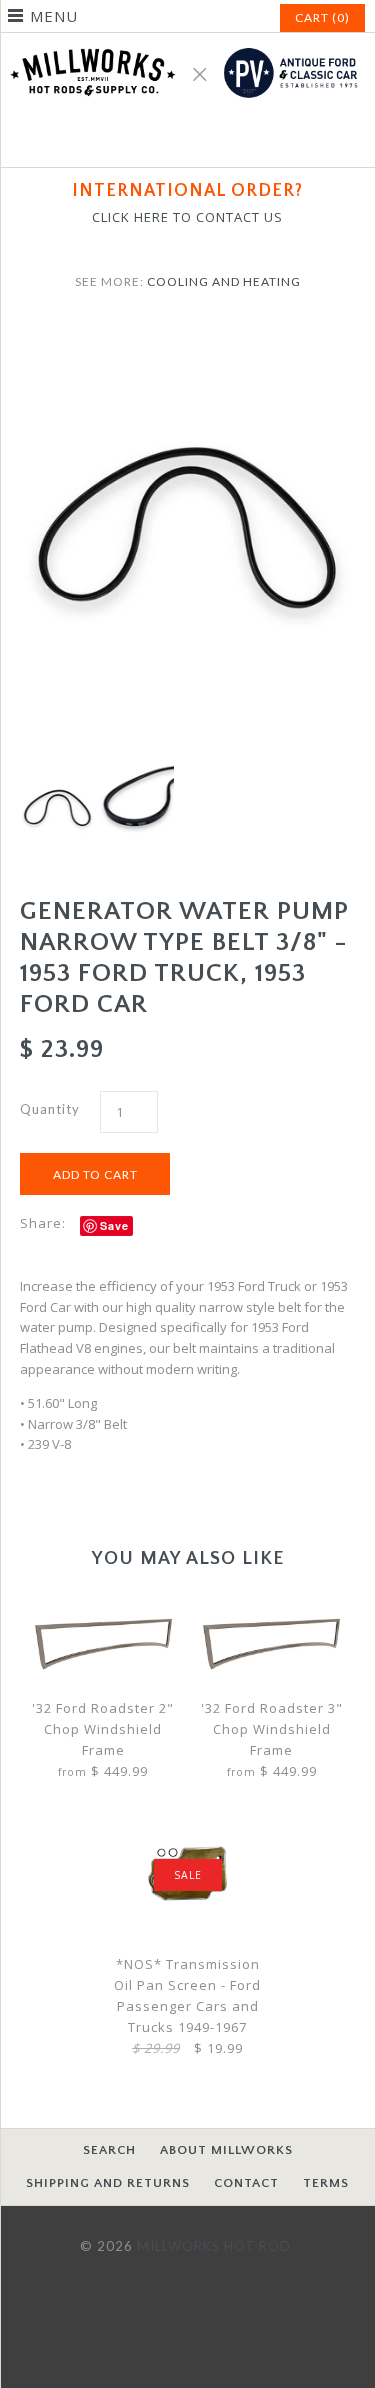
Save (114, 1225)
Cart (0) (322, 17)
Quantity (50, 1109)
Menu (54, 16)
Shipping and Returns (108, 2183)
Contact (246, 2183)
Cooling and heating (224, 281)
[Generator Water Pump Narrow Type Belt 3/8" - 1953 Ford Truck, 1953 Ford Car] (187, 333)
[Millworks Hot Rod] (187, 43)
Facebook (164, 140)
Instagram (212, 140)
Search (109, 2150)
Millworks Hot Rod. (216, 2246)
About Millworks (226, 2150)
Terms (326, 2183)
